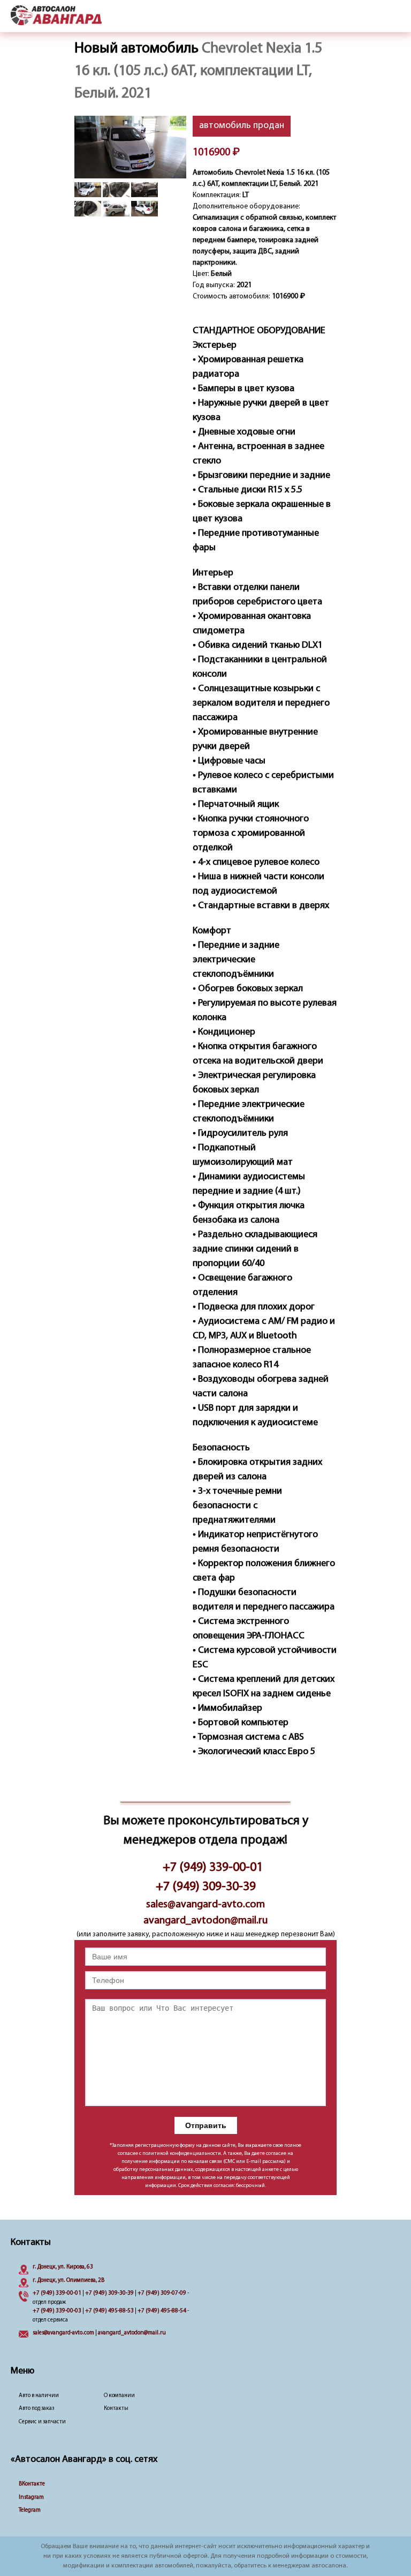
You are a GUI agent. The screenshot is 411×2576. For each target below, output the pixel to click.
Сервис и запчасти (42, 2422)
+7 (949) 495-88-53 (109, 2311)
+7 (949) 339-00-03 (57, 2311)
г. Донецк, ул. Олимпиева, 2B (68, 2281)
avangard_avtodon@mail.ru (205, 1921)
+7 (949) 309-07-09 (162, 2293)
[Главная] (56, 16)
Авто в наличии (39, 2396)
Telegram (30, 2510)
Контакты (116, 2409)
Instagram (31, 2498)
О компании (119, 2396)
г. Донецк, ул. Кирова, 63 (63, 2267)
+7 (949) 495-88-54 (162, 2311)
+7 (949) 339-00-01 (213, 1868)
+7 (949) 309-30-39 (206, 1887)
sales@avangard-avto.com (205, 1905)
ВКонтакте (32, 2484)
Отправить (206, 2125)
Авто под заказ (36, 2409)
